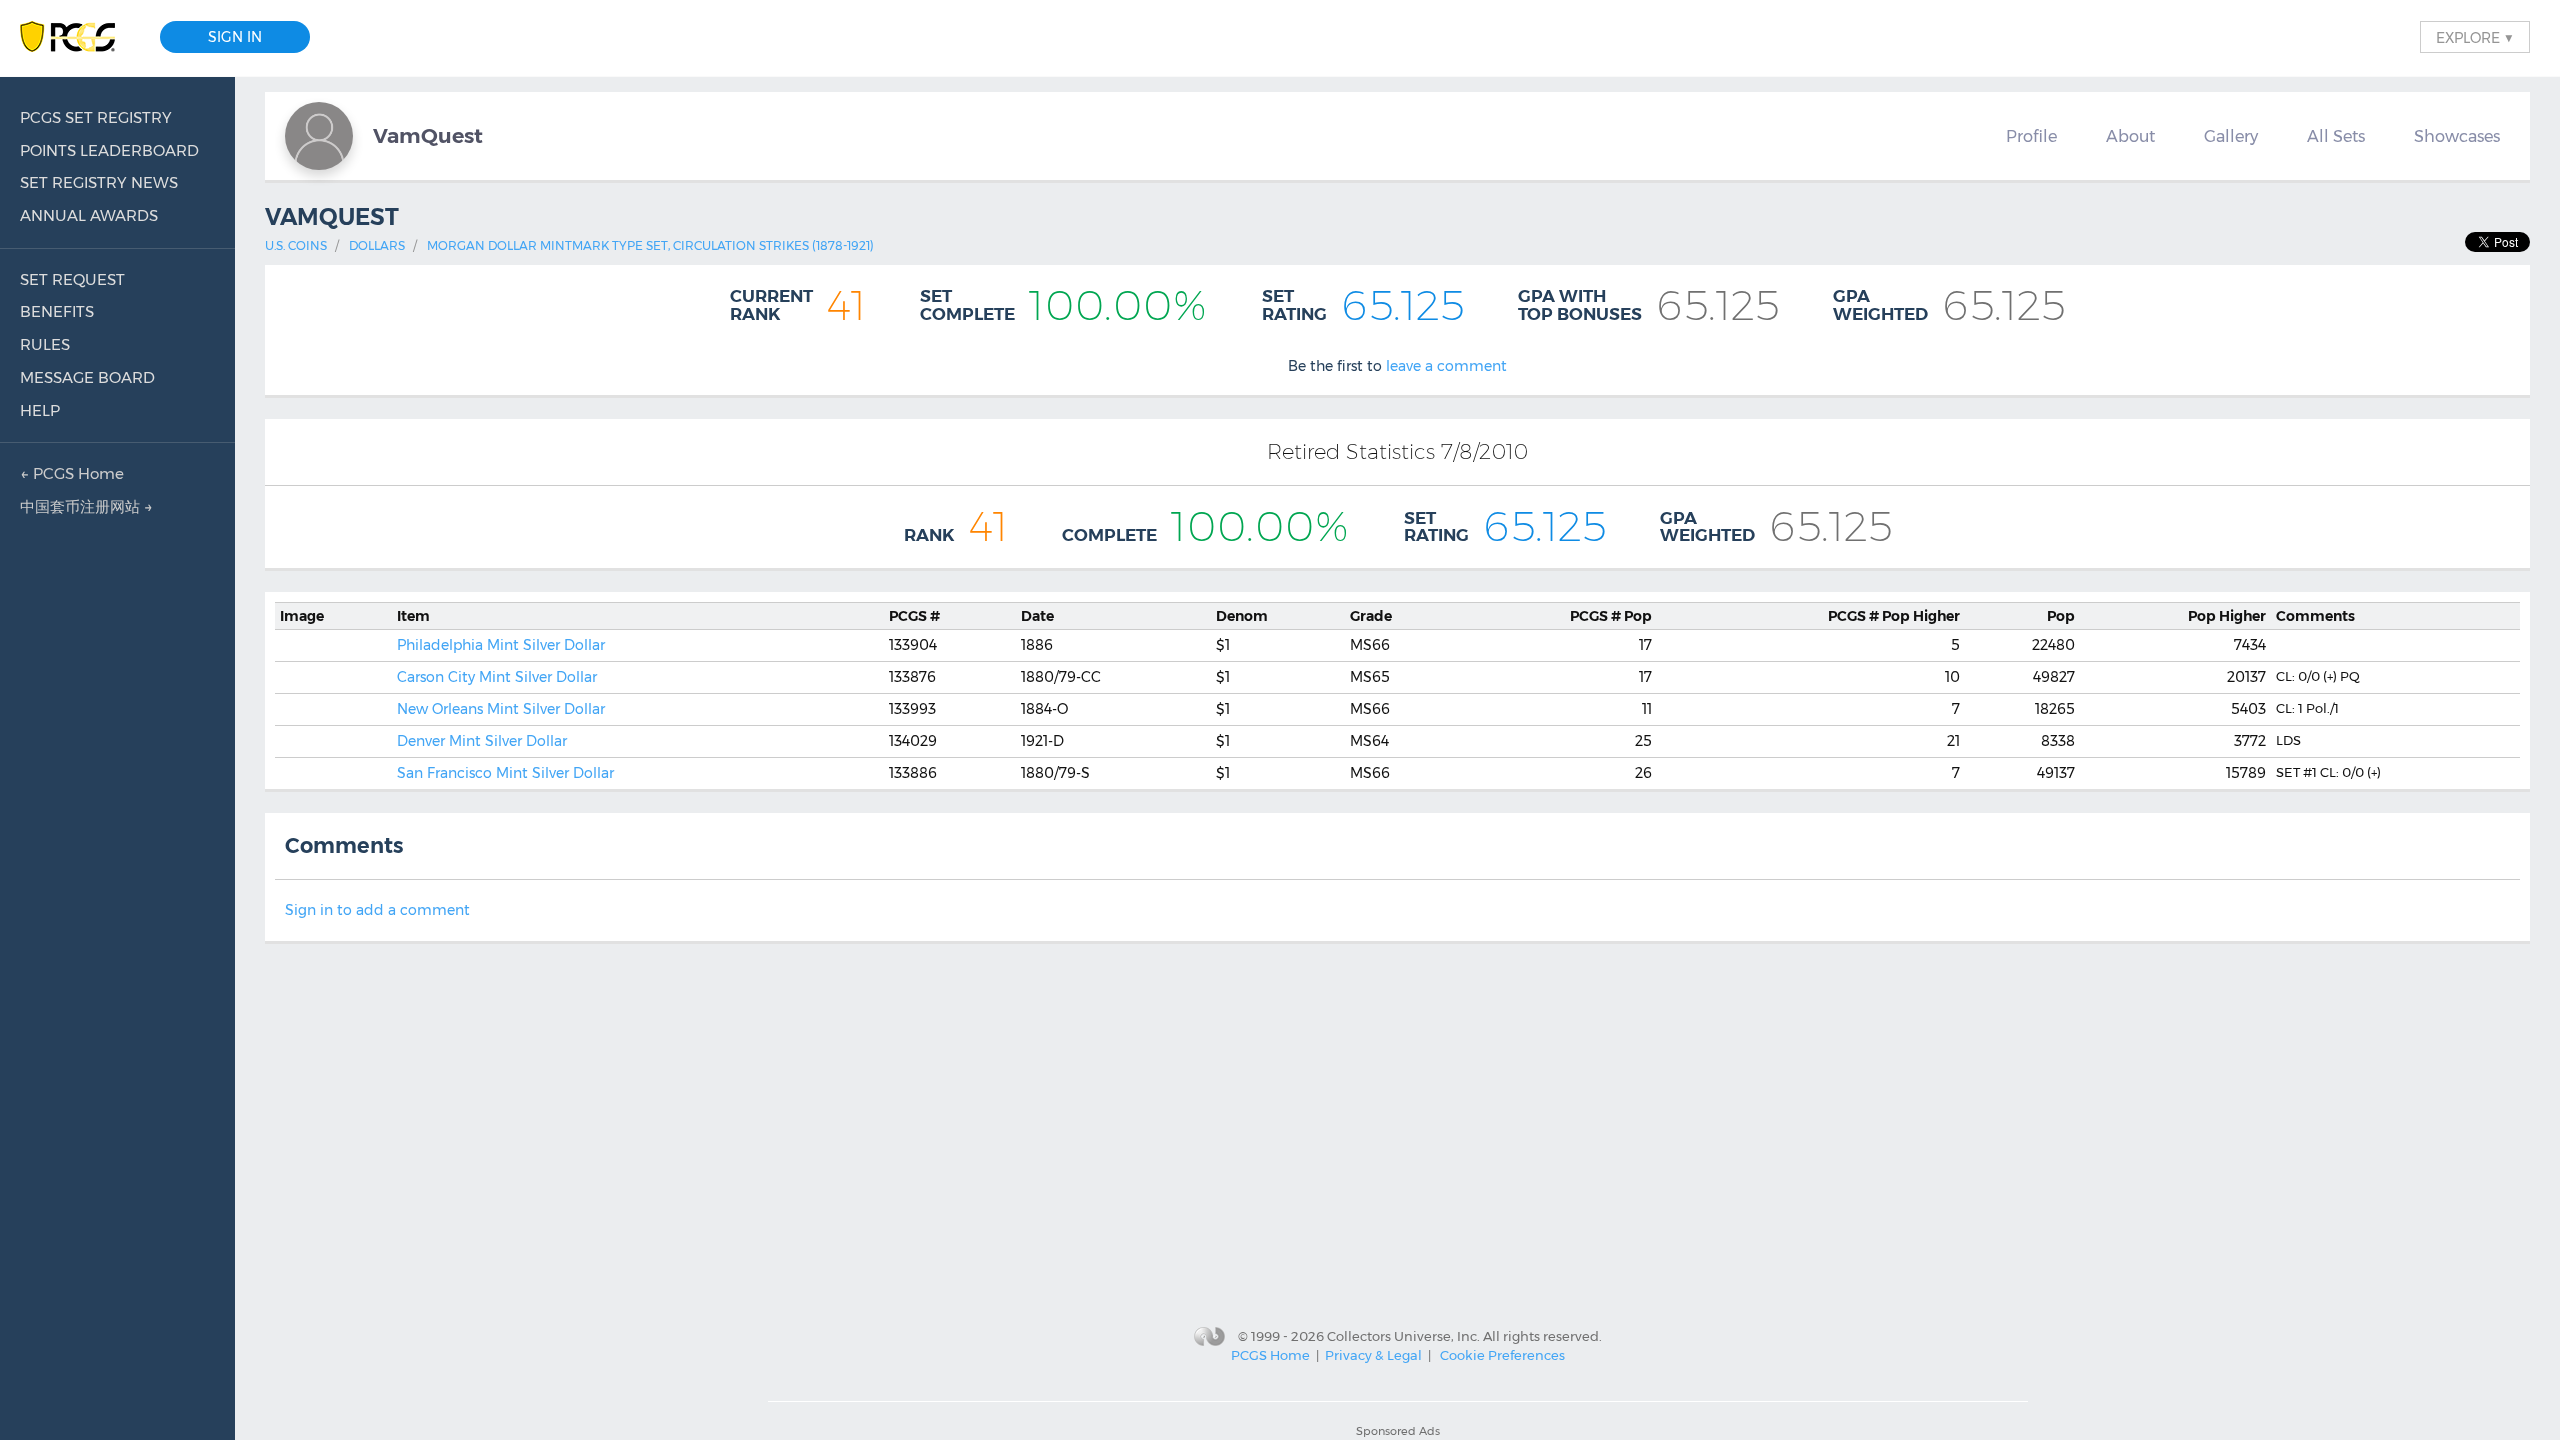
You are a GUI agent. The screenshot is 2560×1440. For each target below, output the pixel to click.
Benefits (57, 311)
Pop (1611, 616)
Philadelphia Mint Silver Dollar (501, 645)
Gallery (2231, 136)
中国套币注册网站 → (86, 506)
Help (40, 410)
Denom (1242, 616)
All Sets (2336, 136)
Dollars (377, 245)
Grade (1371, 616)
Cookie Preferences (1502, 1355)
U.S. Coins (296, 245)
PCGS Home (1270, 1355)
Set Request (72, 279)
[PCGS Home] (77, 37)
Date (1037, 616)
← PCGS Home (72, 473)
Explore (2475, 37)
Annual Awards (89, 215)
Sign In (235, 37)
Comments (2315, 616)
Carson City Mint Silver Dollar (497, 677)
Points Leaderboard (109, 150)
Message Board (87, 377)
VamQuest (428, 135)
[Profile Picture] (319, 136)
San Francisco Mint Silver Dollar (505, 773)
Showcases (2457, 136)
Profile (2031, 136)
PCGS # (914, 616)
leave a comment (1446, 366)
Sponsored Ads (1398, 1431)
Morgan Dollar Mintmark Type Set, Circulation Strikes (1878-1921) (650, 245)
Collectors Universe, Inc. (1403, 1335)
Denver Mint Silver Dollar (482, 741)
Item (413, 616)
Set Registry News (99, 182)
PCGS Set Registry (96, 117)
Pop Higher (1894, 616)
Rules (45, 344)
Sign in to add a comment (377, 910)
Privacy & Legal (1373, 1355)
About (2130, 136)
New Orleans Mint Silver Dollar (501, 709)
